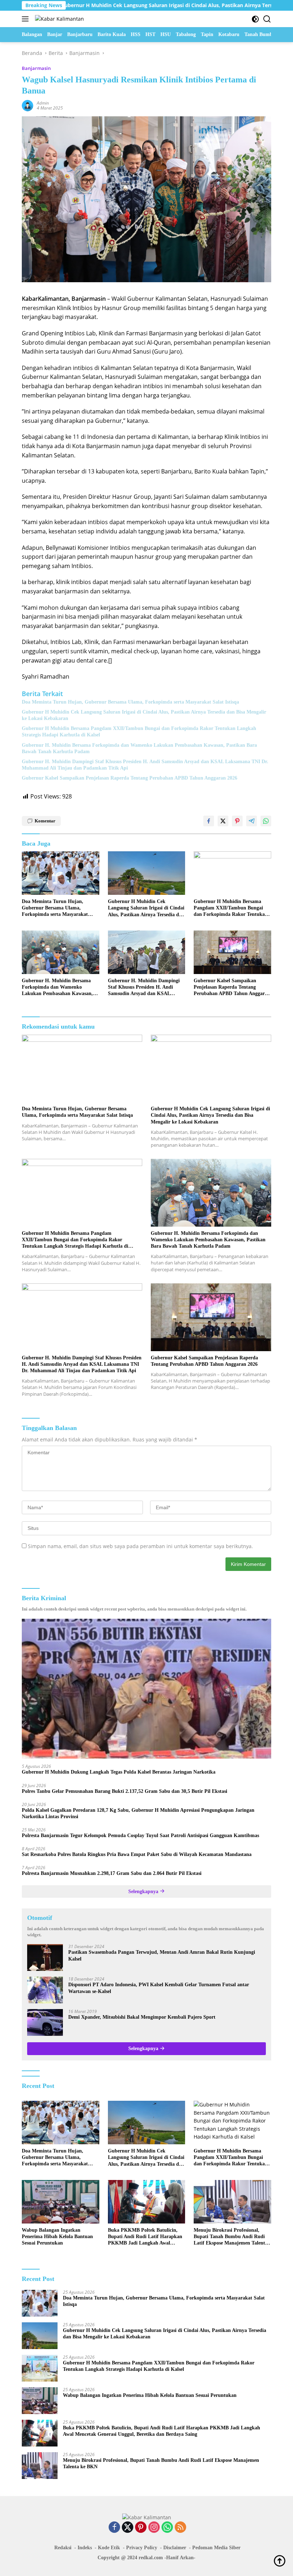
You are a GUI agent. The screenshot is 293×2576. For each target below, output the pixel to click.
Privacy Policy (142, 2548)
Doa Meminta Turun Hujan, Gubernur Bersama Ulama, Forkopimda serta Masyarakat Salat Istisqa (130, 702)
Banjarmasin (36, 68)
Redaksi (63, 2548)
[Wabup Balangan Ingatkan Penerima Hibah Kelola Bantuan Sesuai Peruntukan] (61, 2202)
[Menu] (27, 19)
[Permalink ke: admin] (28, 105)
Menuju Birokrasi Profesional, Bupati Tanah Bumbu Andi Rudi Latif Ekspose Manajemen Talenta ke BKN (231, 2237)
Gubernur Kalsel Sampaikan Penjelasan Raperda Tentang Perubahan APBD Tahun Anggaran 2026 (130, 778)
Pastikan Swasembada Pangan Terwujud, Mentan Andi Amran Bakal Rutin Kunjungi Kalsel (162, 1955)
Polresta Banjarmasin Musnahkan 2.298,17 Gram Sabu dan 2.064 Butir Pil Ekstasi (112, 1873)
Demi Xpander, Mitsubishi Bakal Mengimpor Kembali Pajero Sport (142, 2017)
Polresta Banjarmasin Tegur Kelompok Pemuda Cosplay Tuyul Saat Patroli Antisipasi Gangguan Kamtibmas (140, 1835)
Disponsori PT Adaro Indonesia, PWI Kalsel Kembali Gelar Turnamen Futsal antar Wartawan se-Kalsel (159, 1988)
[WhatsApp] (167, 2528)
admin (43, 103)
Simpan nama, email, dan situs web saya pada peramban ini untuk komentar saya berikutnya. (140, 1546)
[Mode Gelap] (255, 19)
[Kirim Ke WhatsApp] (266, 821)
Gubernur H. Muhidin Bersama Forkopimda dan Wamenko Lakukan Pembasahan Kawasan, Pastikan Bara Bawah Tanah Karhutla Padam (139, 748)
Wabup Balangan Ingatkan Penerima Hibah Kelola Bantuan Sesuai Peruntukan (57, 2237)
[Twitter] (128, 2528)
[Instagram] (154, 2528)
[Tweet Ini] (223, 821)
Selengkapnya (144, 1892)
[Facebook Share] (209, 821)
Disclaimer (175, 2548)
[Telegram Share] (252, 821)
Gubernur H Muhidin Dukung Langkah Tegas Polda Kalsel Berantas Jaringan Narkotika (119, 1772)
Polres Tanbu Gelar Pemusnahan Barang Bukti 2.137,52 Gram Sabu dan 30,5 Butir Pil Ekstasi (125, 1791)
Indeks (85, 2548)
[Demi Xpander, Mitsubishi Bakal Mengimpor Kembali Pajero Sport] (45, 2022)
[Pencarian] (267, 19)
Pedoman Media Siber (216, 2548)
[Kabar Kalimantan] (59, 19)
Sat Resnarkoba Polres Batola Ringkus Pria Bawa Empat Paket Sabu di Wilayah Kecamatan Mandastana (137, 1854)
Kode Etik (109, 2548)
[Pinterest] (141, 2528)
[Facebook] (114, 2528)
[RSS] (180, 2528)
